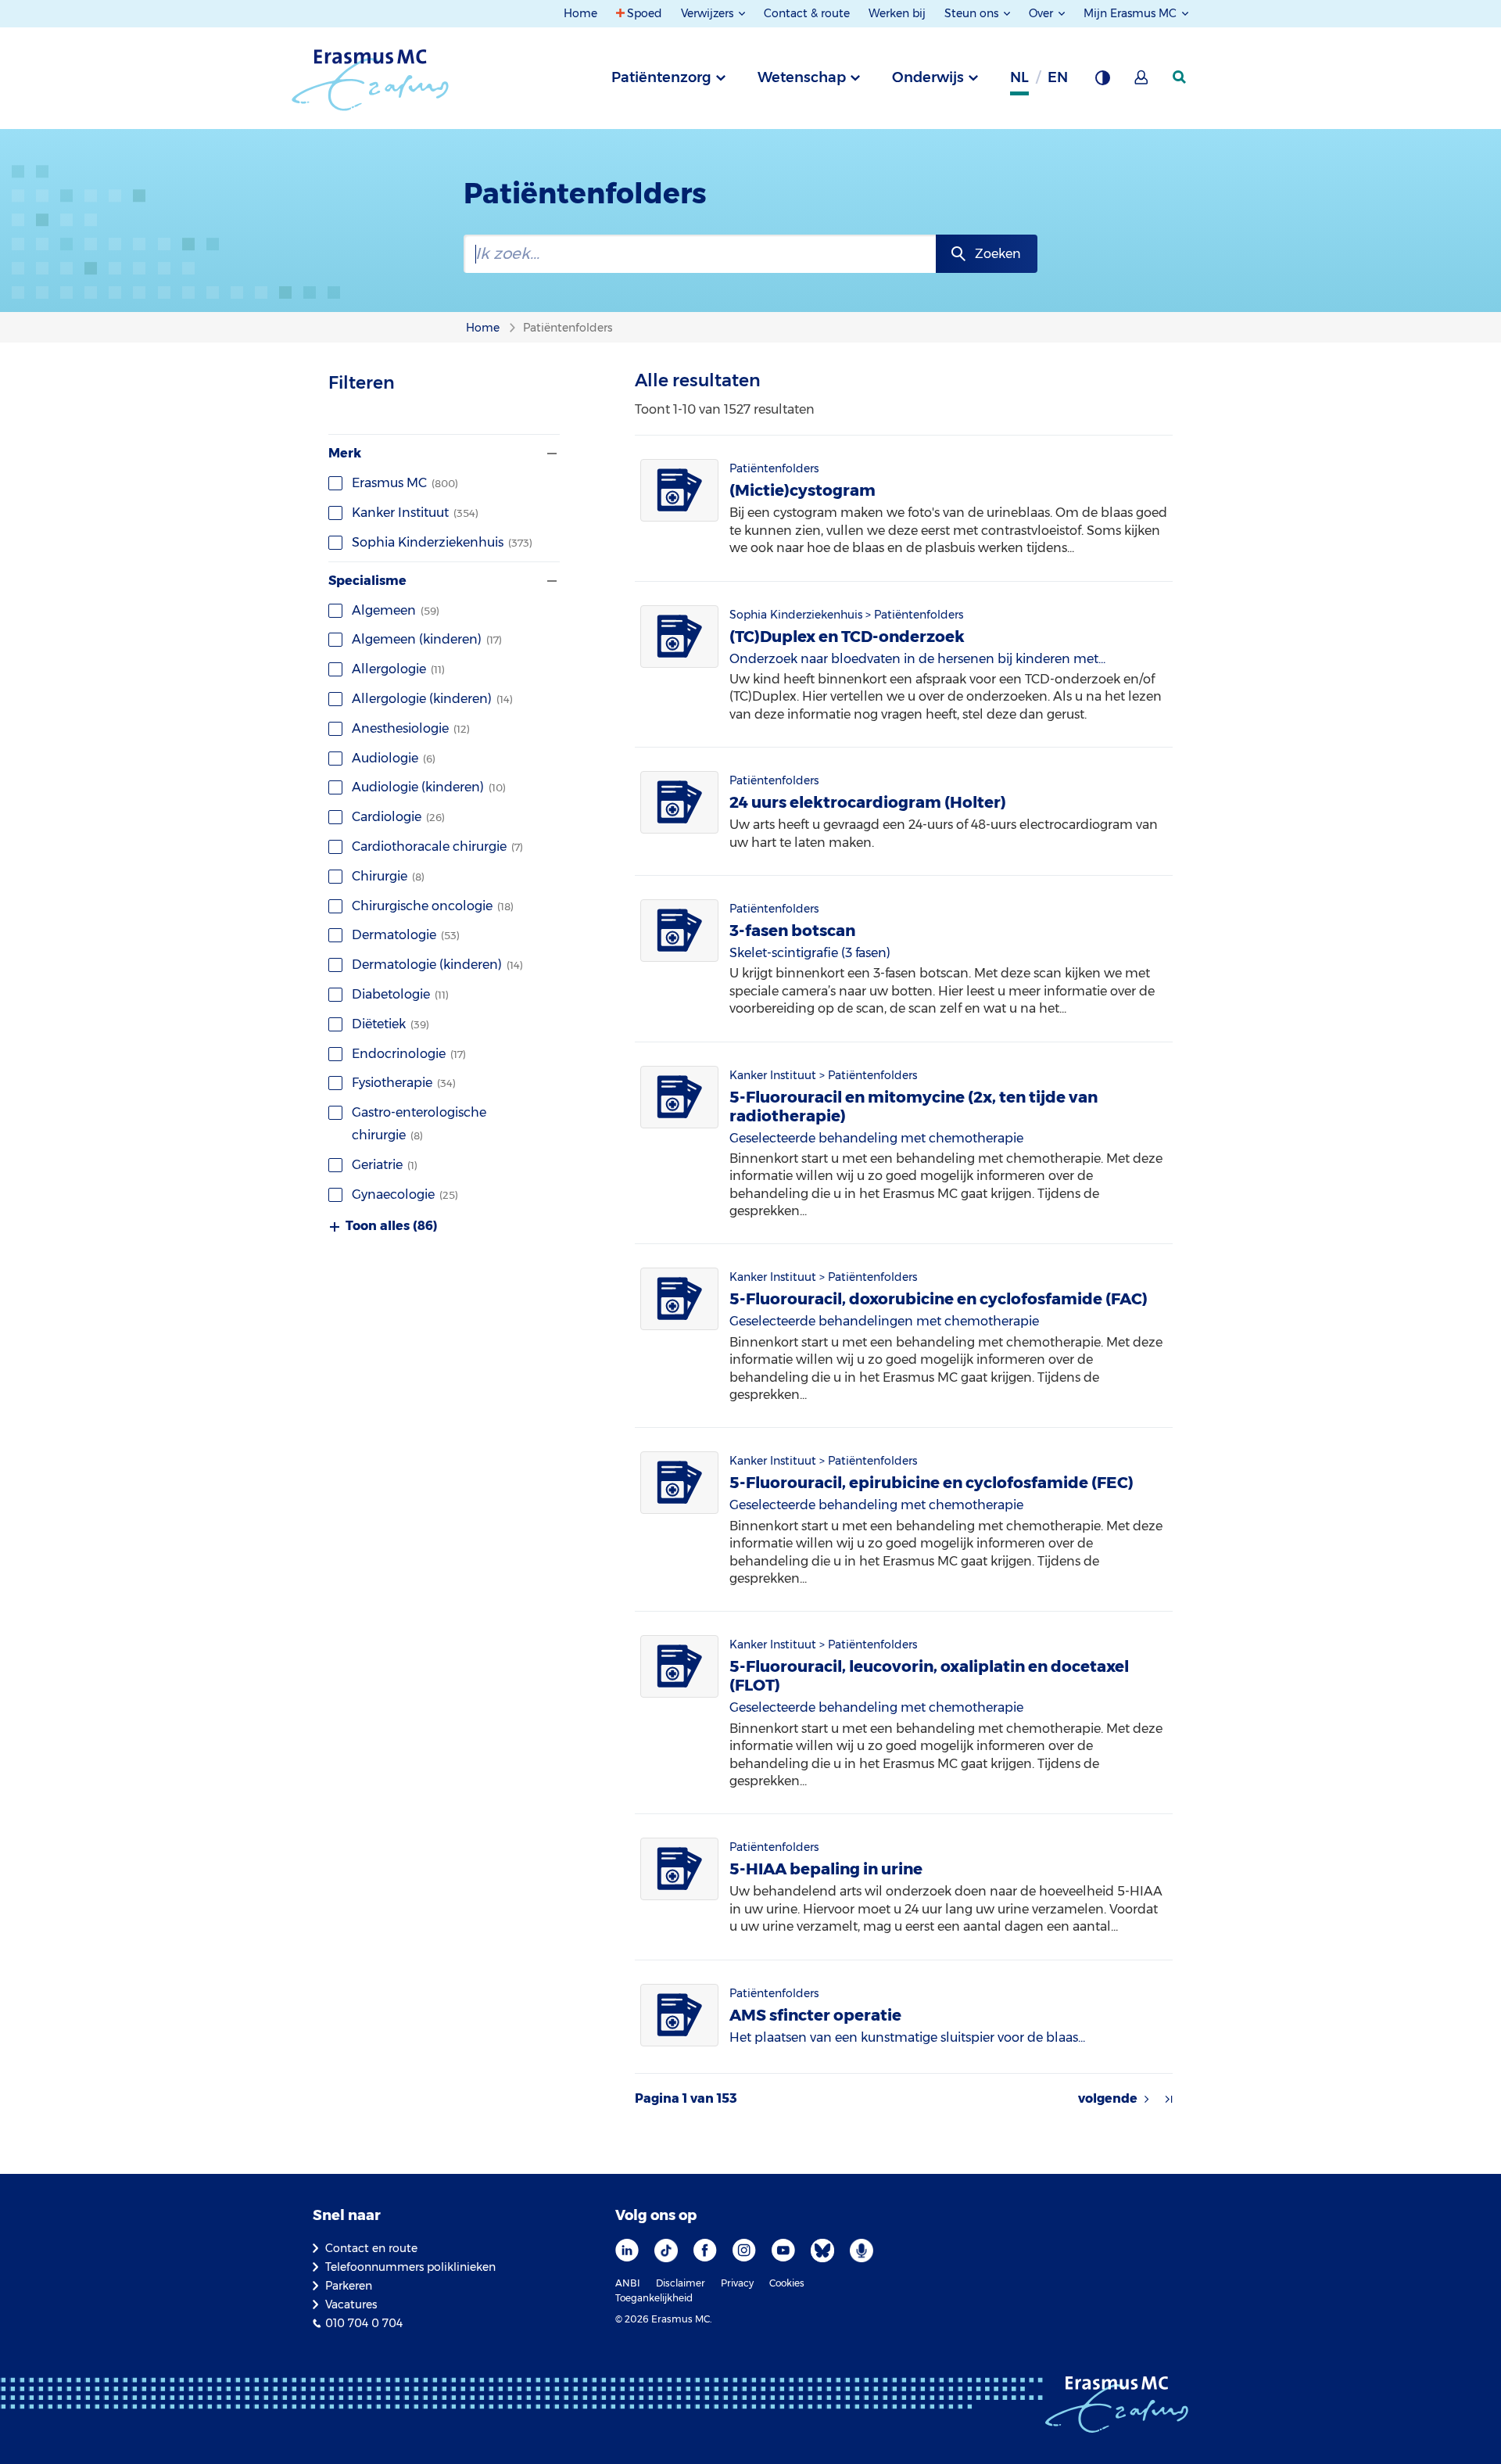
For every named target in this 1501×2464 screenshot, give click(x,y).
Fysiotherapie (404, 1083)
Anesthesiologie (411, 728)
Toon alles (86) (392, 1226)
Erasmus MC (405, 483)
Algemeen (396, 610)
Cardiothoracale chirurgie (437, 846)
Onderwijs (928, 77)
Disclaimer (681, 2283)
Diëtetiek (390, 1024)
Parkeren (349, 2286)
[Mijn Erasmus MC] (1142, 82)
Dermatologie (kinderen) (437, 965)
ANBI (628, 2283)
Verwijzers (709, 13)
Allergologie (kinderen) (432, 699)
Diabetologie (400, 994)
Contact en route (371, 2248)
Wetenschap (802, 77)
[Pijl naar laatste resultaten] (1169, 2099)
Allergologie (398, 669)
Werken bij (897, 13)
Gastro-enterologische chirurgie (419, 1124)
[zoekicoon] (1180, 77)
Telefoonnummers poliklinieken (410, 2267)
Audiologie (394, 758)
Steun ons (973, 13)
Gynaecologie (405, 1194)
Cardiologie (398, 817)
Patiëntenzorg (661, 77)
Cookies (787, 2283)
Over (1042, 13)
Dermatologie (406, 935)
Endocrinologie (409, 1054)
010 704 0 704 (364, 2323)
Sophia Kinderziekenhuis (442, 542)
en (1058, 77)
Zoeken (998, 254)
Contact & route (807, 13)
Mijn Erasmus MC (1132, 13)
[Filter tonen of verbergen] (550, 454)
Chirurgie (388, 876)
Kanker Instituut (415, 513)
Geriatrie (385, 1165)
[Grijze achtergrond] (1102, 82)
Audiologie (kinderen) (429, 787)
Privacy (737, 2283)
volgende (1108, 2099)
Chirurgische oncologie (433, 906)
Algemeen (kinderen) (427, 639)
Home (580, 13)
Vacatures (351, 2304)
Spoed (645, 13)
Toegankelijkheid (654, 2298)
